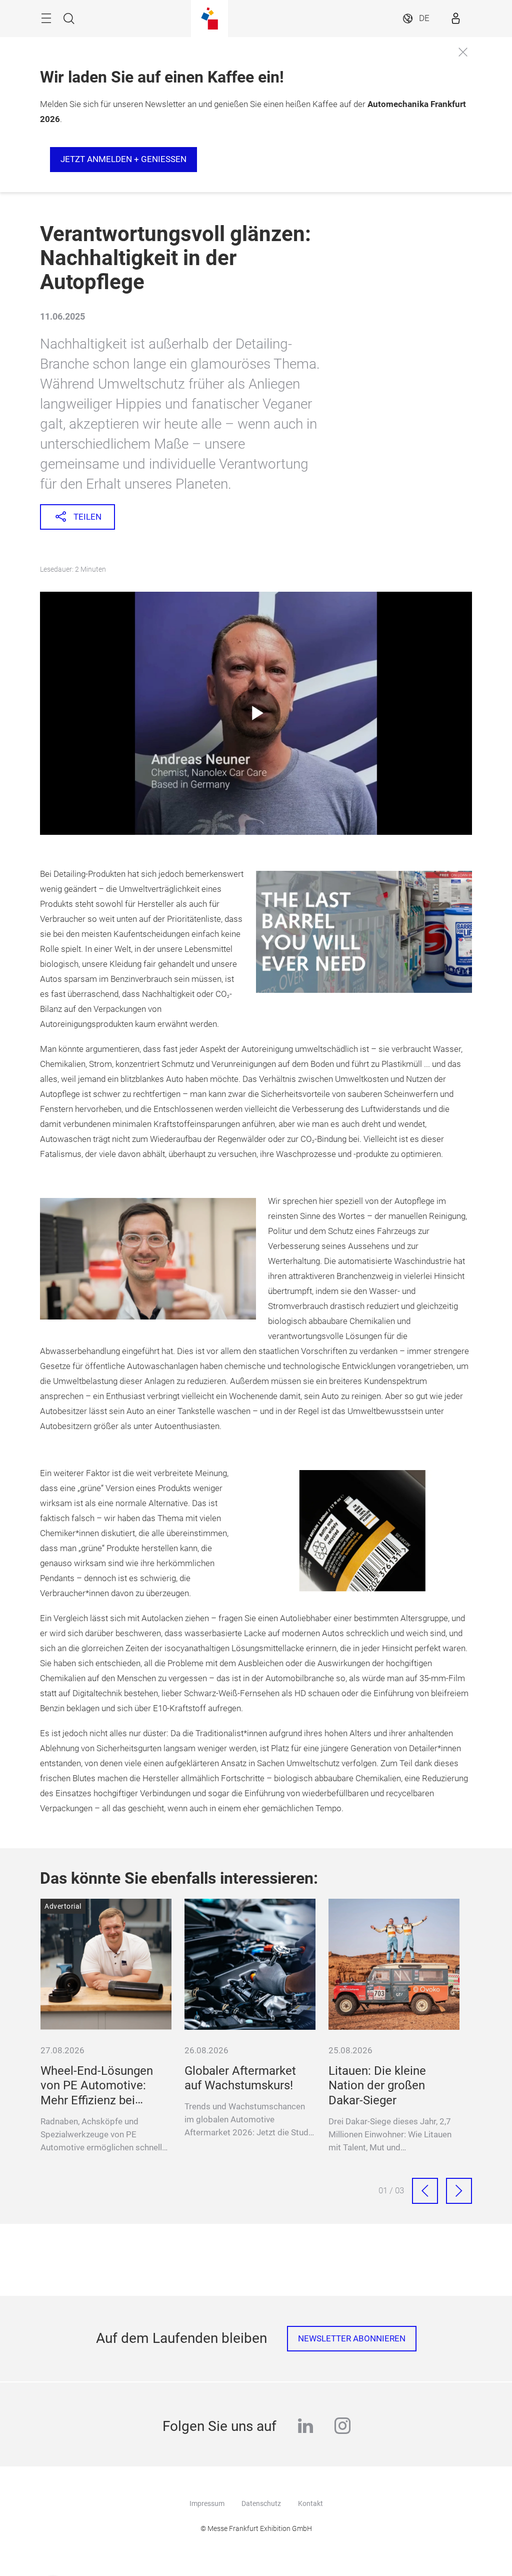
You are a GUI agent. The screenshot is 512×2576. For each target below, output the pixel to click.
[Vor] (459, 2191)
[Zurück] (425, 2191)
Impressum (207, 2503)
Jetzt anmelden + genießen (123, 159)
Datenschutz (261, 2503)
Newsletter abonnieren (352, 2339)
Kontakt (310, 2503)
